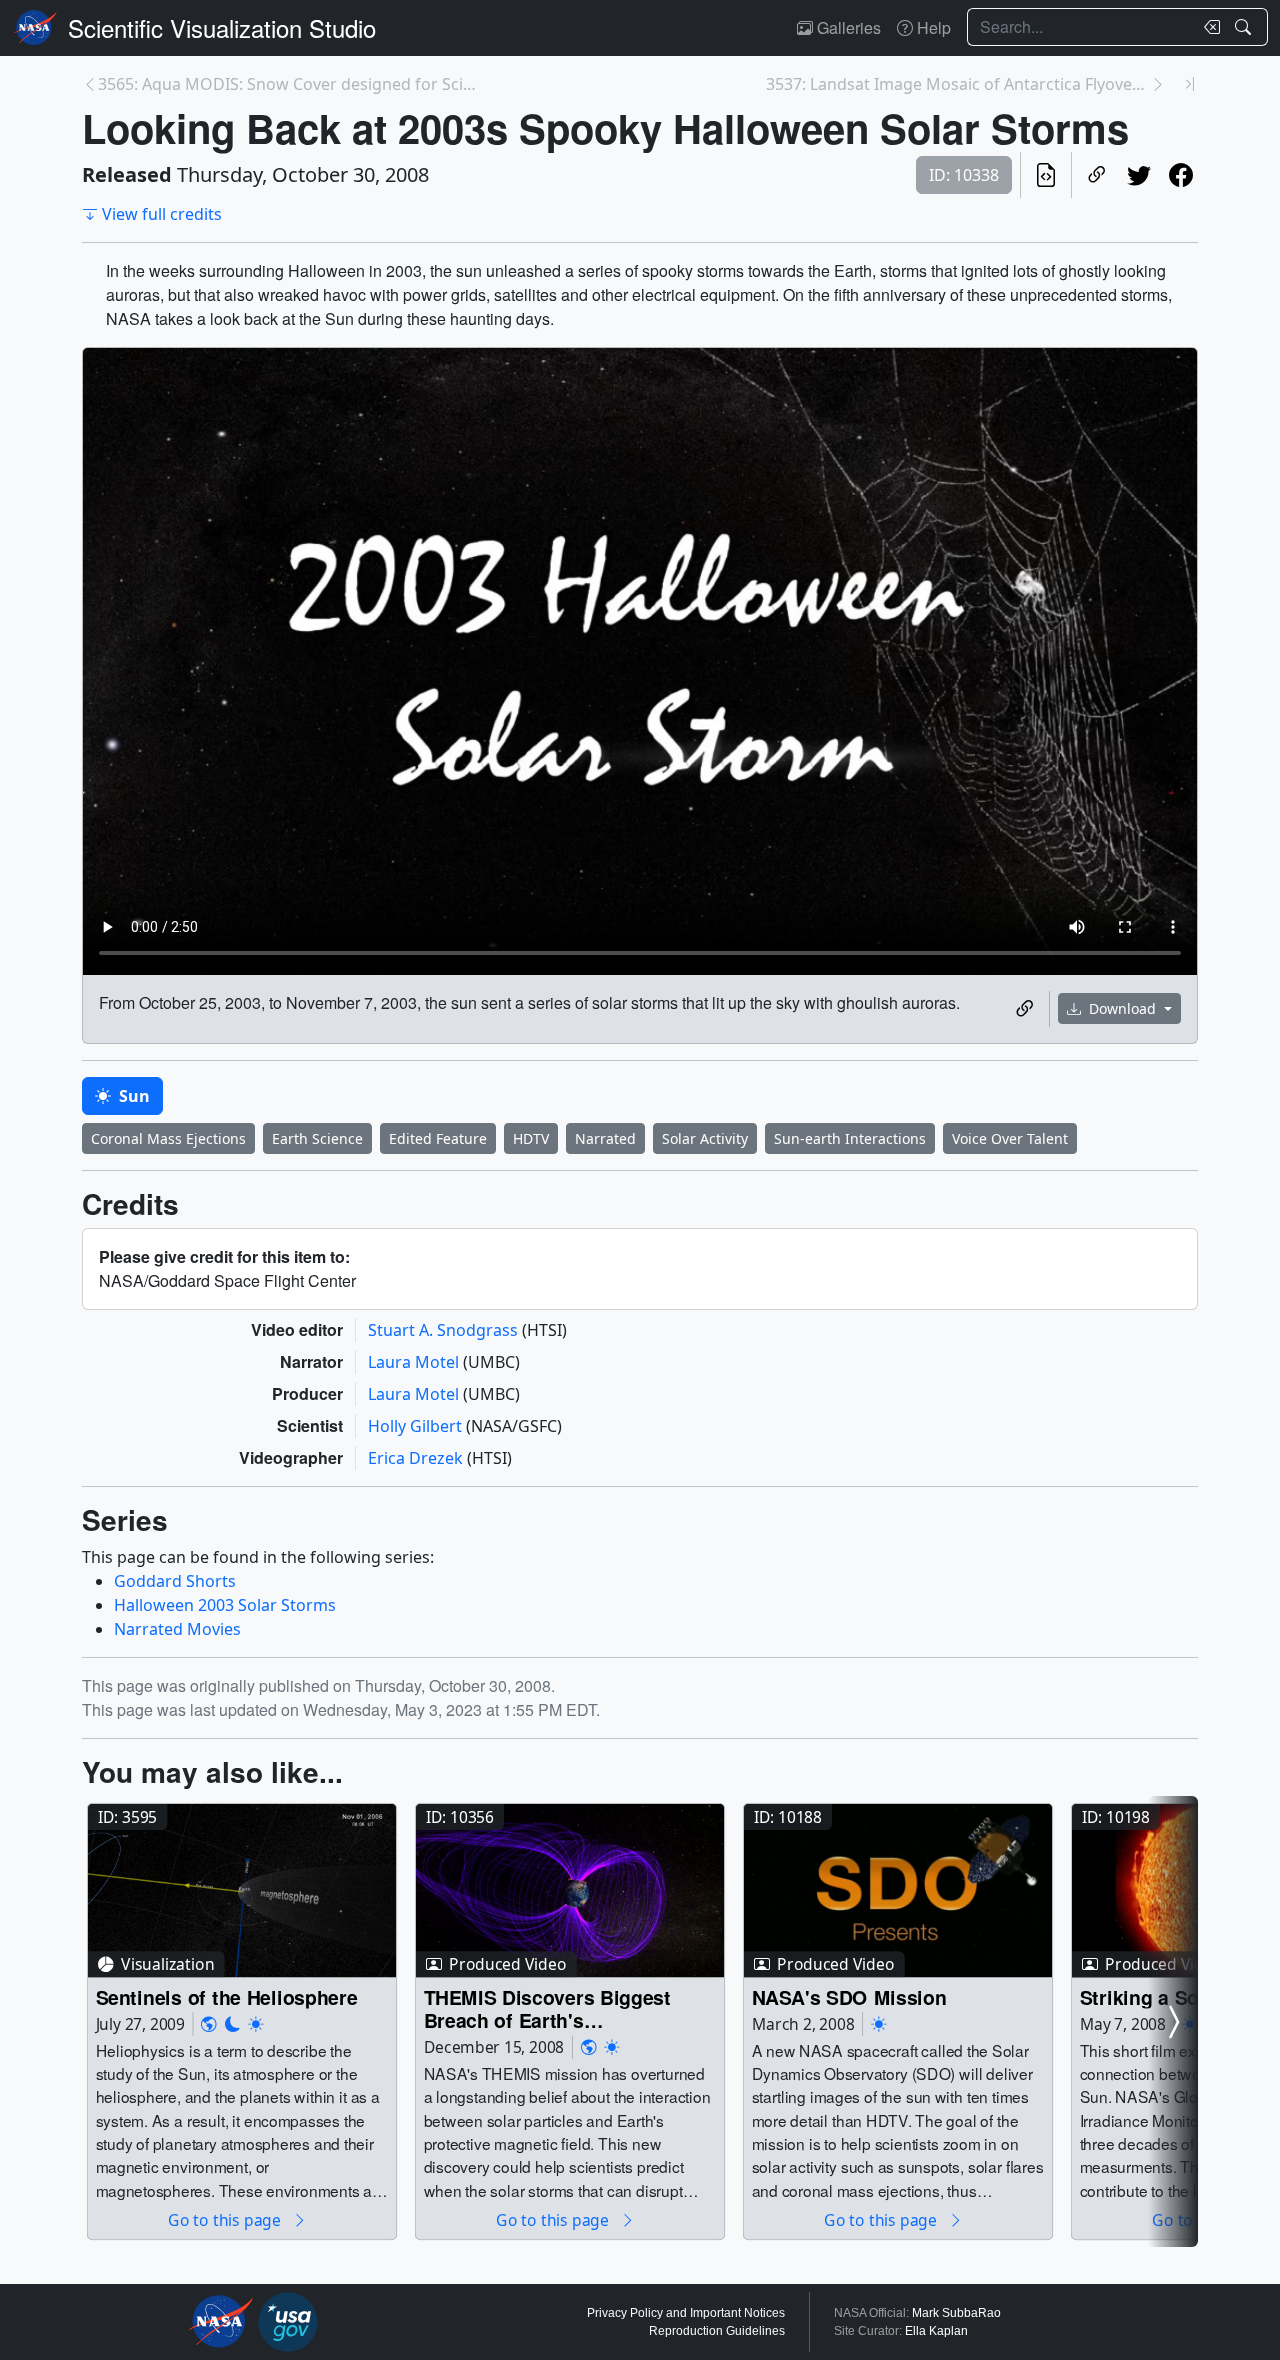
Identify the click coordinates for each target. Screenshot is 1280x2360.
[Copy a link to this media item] (1025, 1009)
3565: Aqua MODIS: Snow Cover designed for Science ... (290, 84)
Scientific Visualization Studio (222, 27)
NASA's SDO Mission (849, 1996)
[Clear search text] (1208, 27)
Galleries (847, 27)
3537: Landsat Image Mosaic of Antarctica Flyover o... (958, 84)
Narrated (605, 1138)
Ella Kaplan (936, 2331)
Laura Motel (415, 1362)
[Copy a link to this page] (1097, 175)
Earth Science (317, 1138)
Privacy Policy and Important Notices (686, 2313)
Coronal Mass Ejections (168, 1138)
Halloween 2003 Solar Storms (225, 1605)
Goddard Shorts (175, 1581)
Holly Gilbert (417, 1426)
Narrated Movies (177, 1629)
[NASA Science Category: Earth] (209, 2024)
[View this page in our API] (1046, 175)
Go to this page (226, 2219)
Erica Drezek (417, 1458)
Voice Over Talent (1010, 1138)
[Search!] (1245, 27)
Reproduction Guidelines (717, 2331)
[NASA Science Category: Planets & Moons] (233, 2024)
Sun (132, 1096)
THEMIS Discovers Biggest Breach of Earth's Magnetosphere (547, 2008)
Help (932, 27)
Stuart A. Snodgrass (445, 1330)
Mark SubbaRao (956, 2313)
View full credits (162, 214)
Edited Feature (438, 1138)
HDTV (531, 1138)
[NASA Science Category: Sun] (256, 2024)
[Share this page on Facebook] (1181, 175)
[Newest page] (1190, 84)
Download (1122, 1008)
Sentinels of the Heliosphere (227, 1996)
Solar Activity (705, 1138)
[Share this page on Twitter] (1139, 175)
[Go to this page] (242, 1891)
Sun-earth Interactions (850, 1138)
